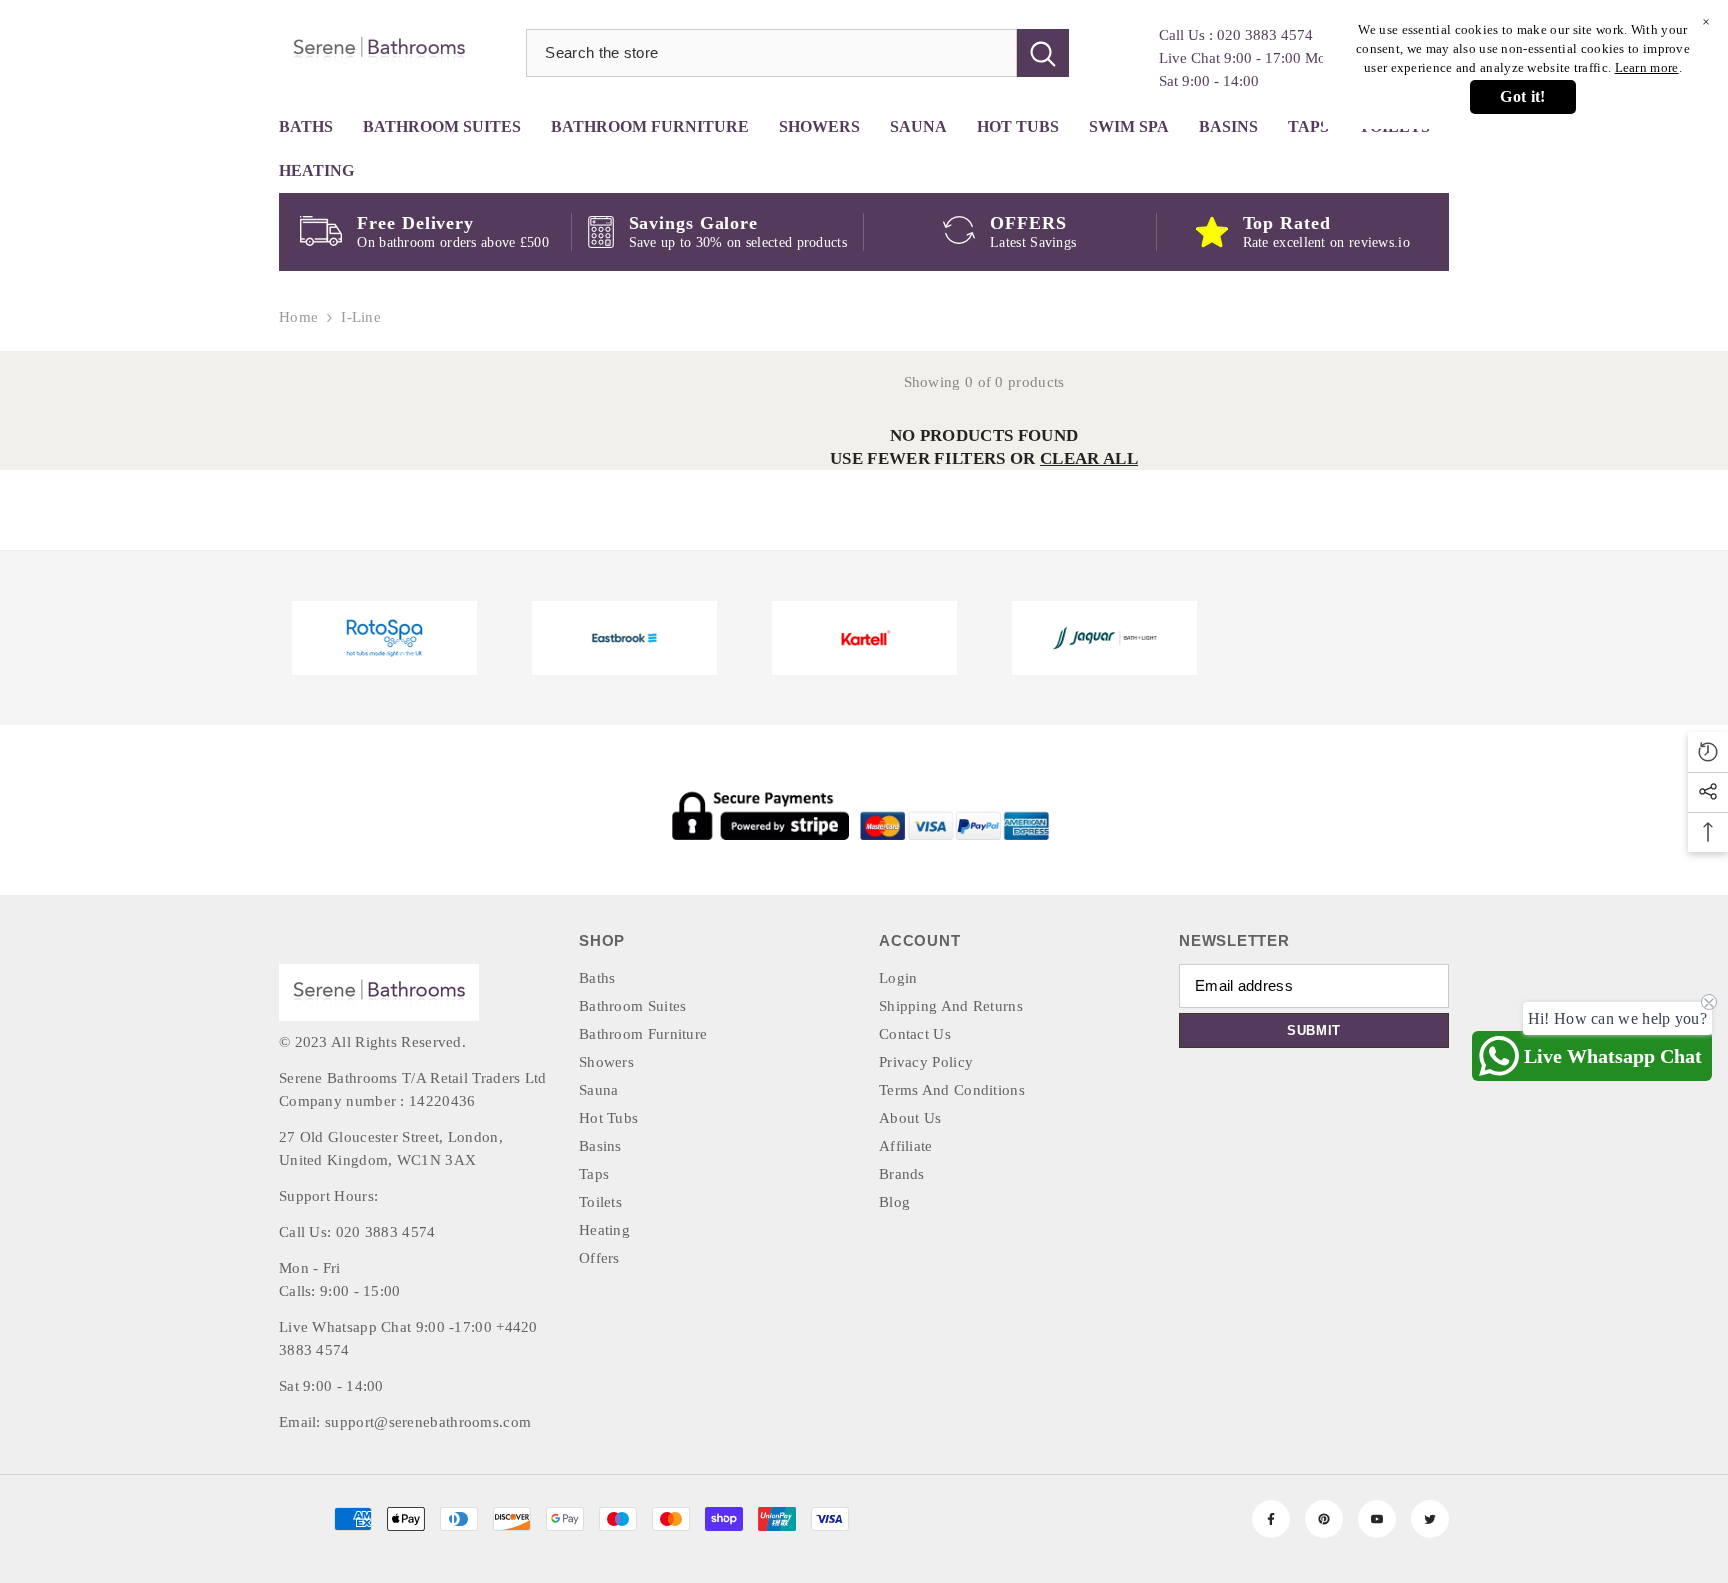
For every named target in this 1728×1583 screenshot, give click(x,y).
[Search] (797, 53)
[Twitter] (1430, 1519)
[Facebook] (1271, 1519)
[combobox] (771, 53)
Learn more (1647, 67)
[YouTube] (1377, 1519)
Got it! (1522, 96)
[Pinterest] (1324, 1519)
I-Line (361, 317)
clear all (1089, 458)
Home (298, 317)
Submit (1314, 1030)
